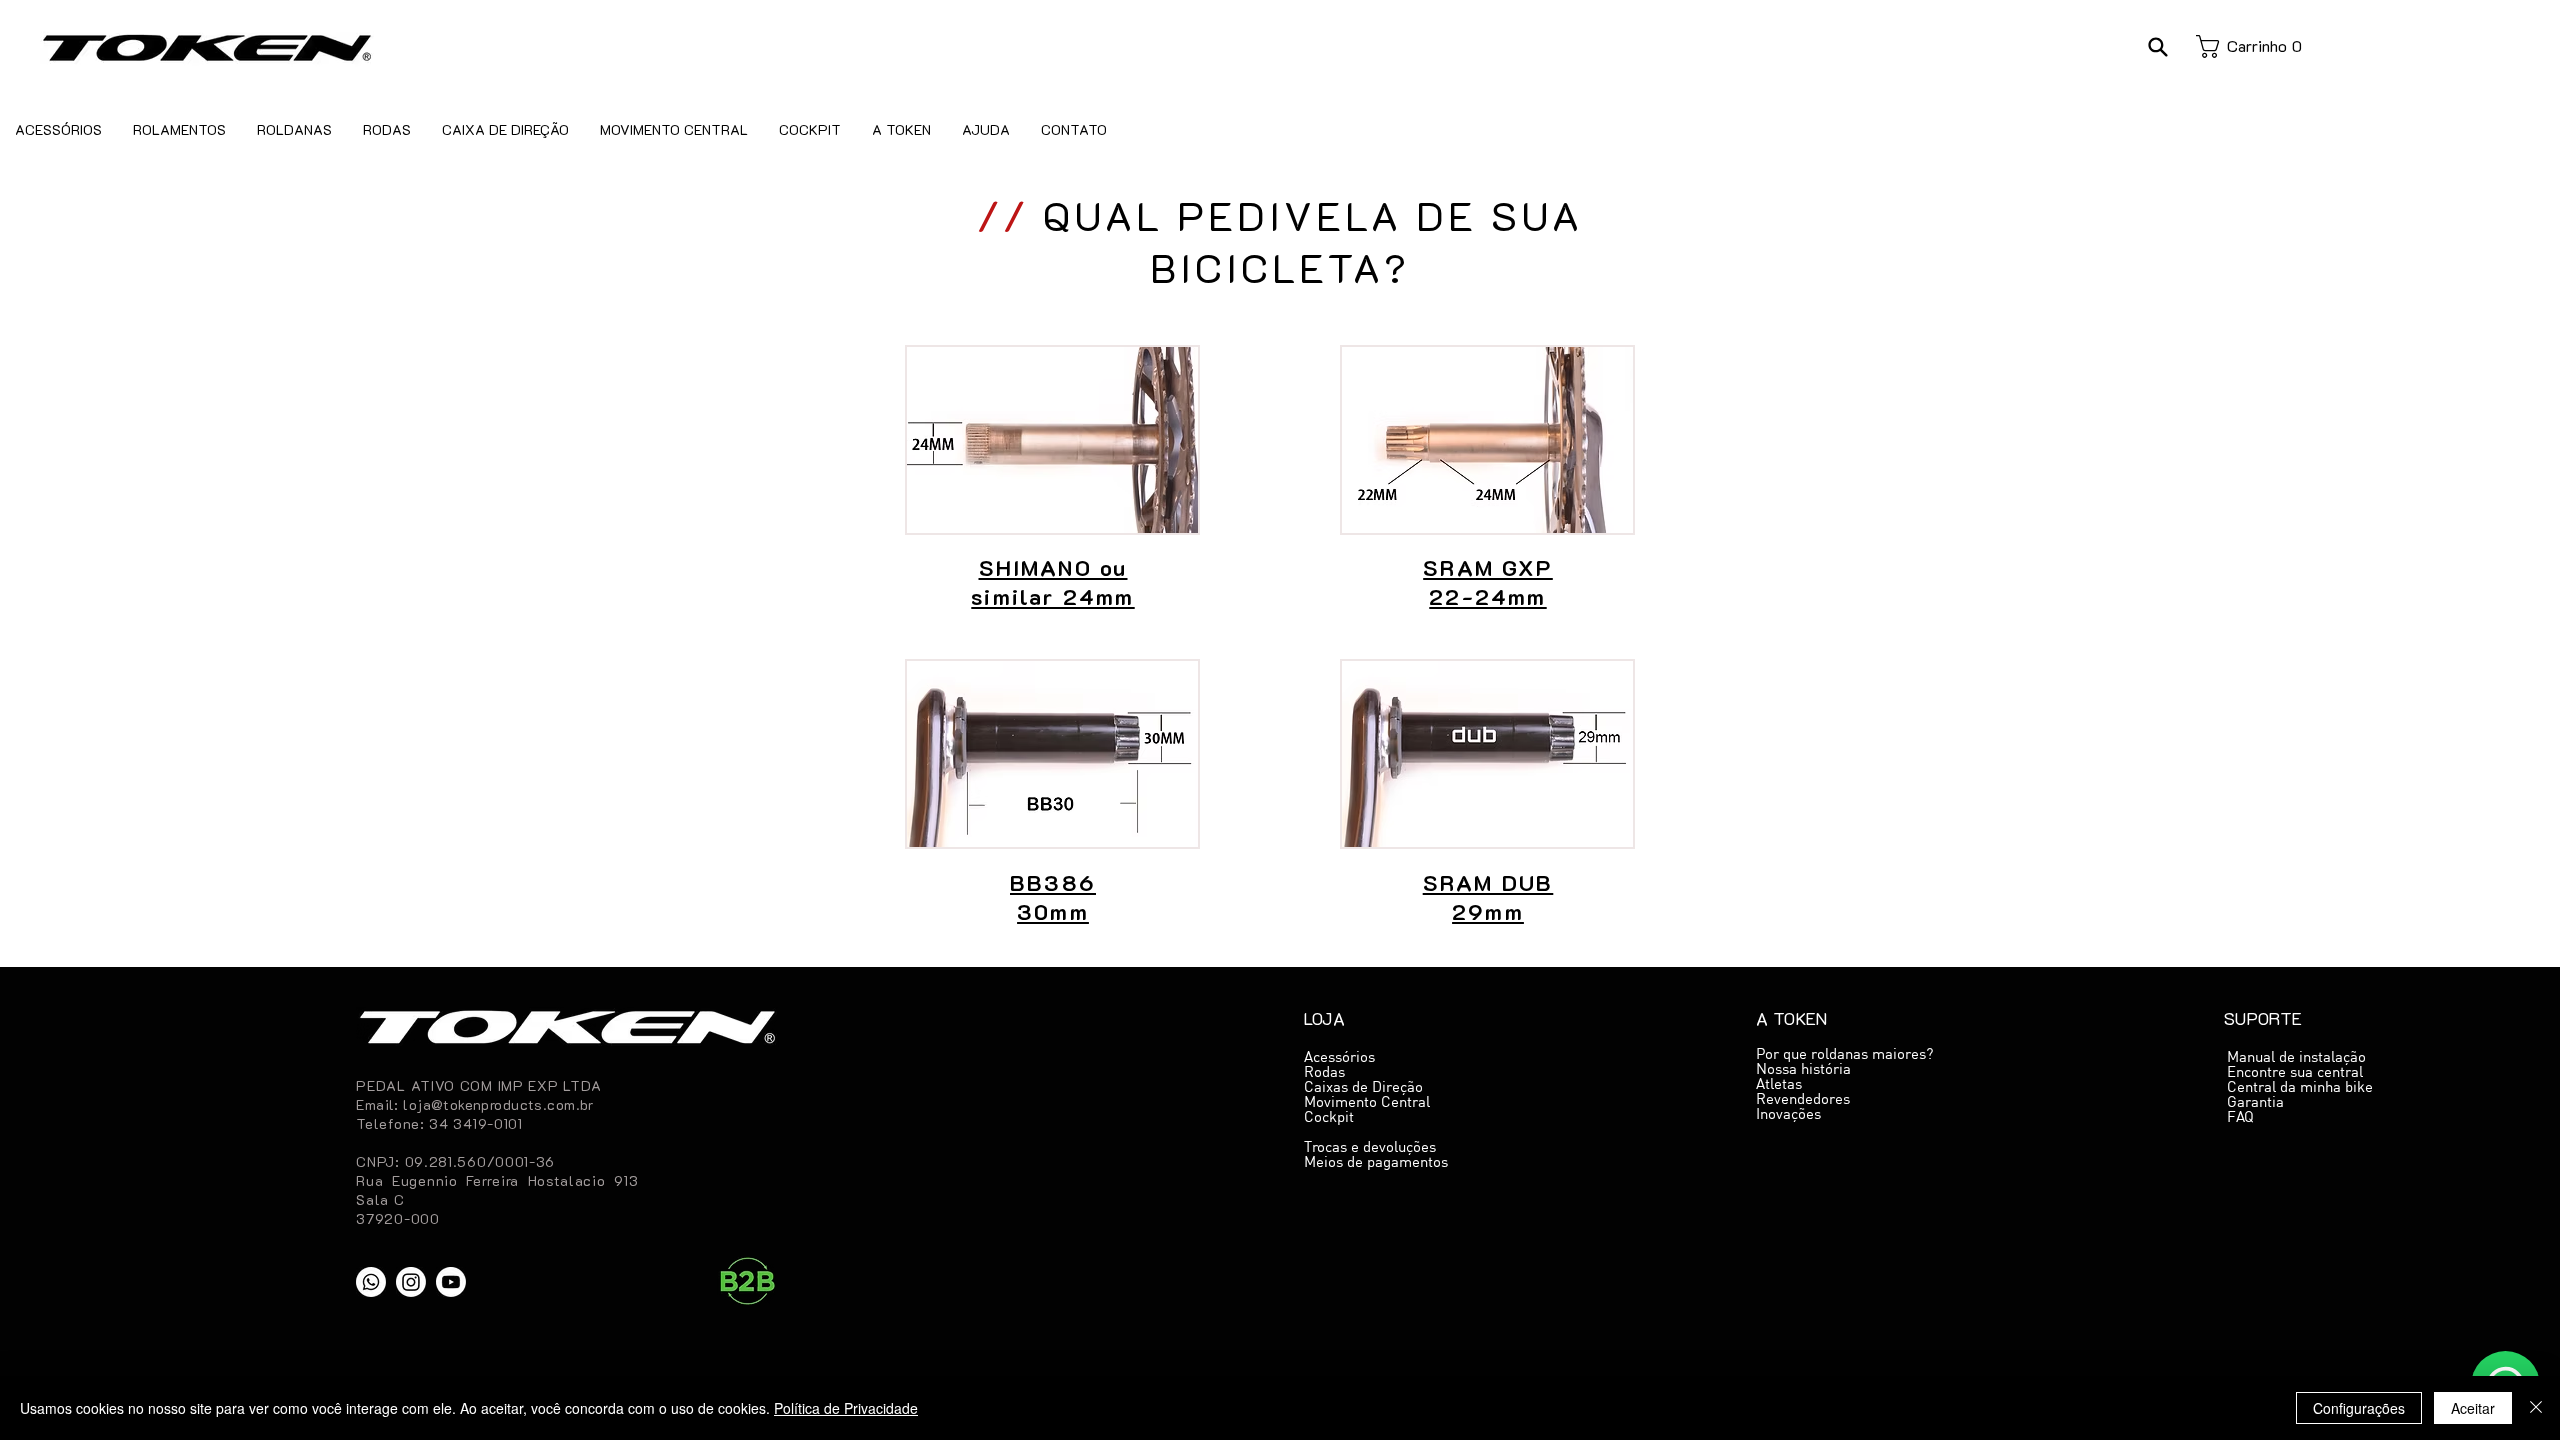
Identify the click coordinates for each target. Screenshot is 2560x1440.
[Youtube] (451, 1282)
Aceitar (2473, 1408)
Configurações (2359, 1408)
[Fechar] (2536, 1408)
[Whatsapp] (371, 1282)
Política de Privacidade (846, 1408)
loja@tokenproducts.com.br (498, 1104)
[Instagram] (411, 1282)
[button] (2157, 46)
